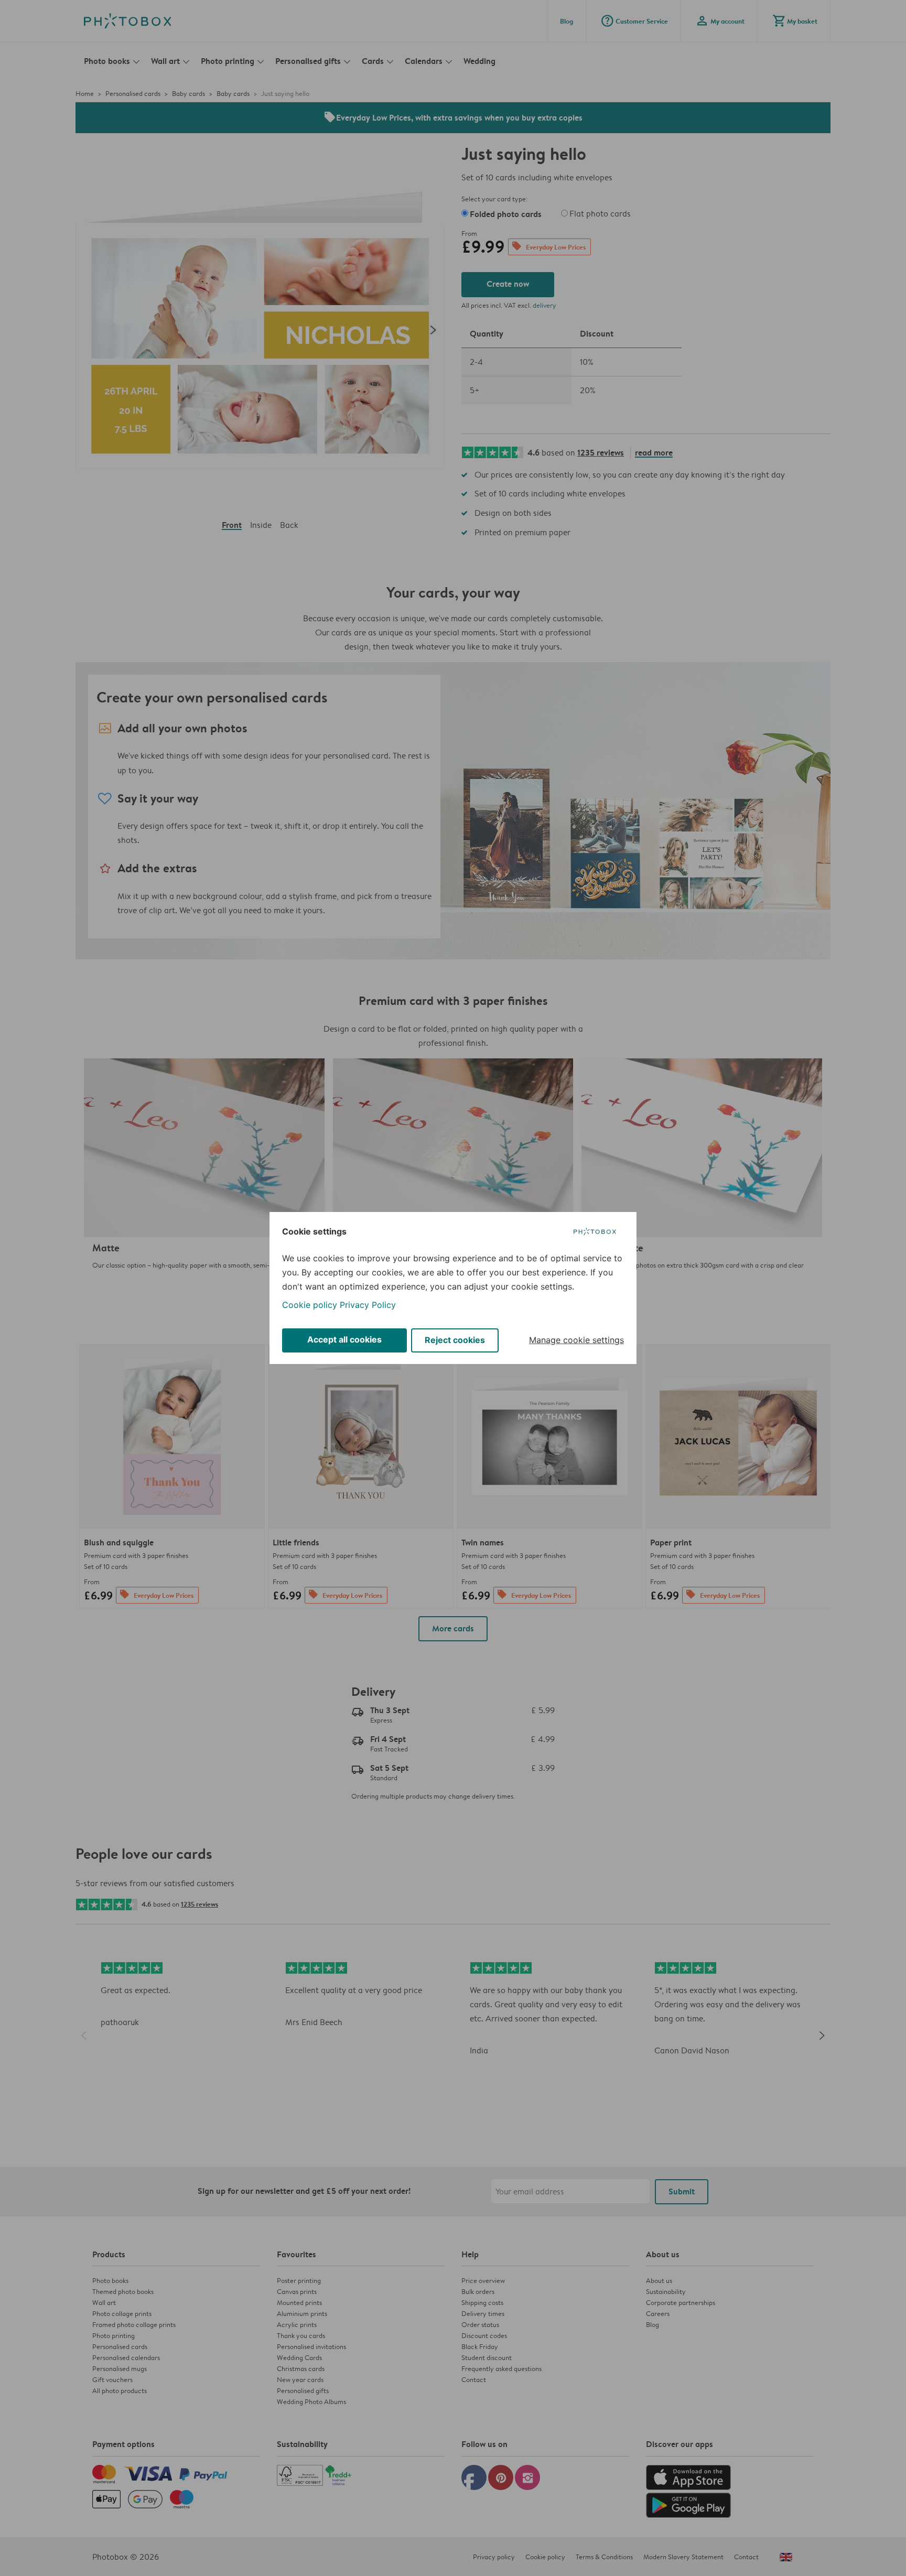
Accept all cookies (344, 1339)
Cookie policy (310, 1305)
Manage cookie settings (576, 1340)
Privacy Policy (368, 1305)
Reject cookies (455, 1340)
